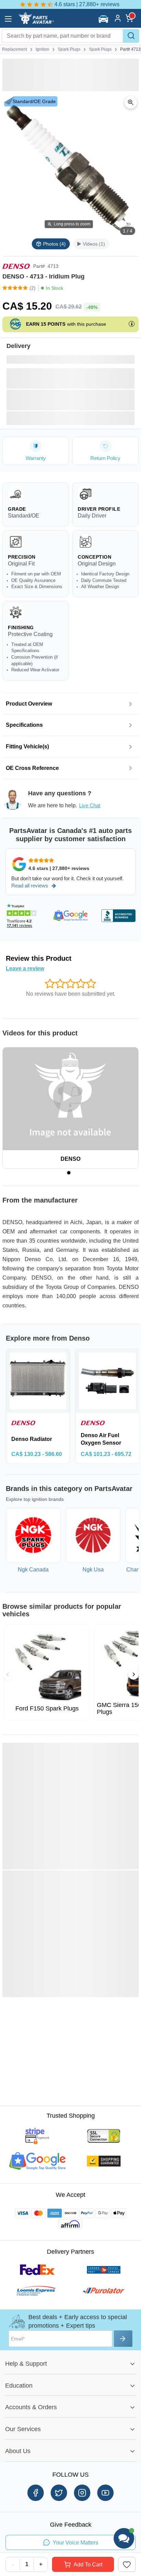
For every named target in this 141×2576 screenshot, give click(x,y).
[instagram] (82, 2493)
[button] (104, 19)
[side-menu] (8, 19)
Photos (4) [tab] (54, 244)
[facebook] (36, 2493)
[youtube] (105, 2493)
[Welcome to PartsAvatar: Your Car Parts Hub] (36, 23)
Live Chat (90, 805)
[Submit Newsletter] (123, 2339)
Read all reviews (30, 886)
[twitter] (59, 2493)
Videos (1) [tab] (94, 244)
